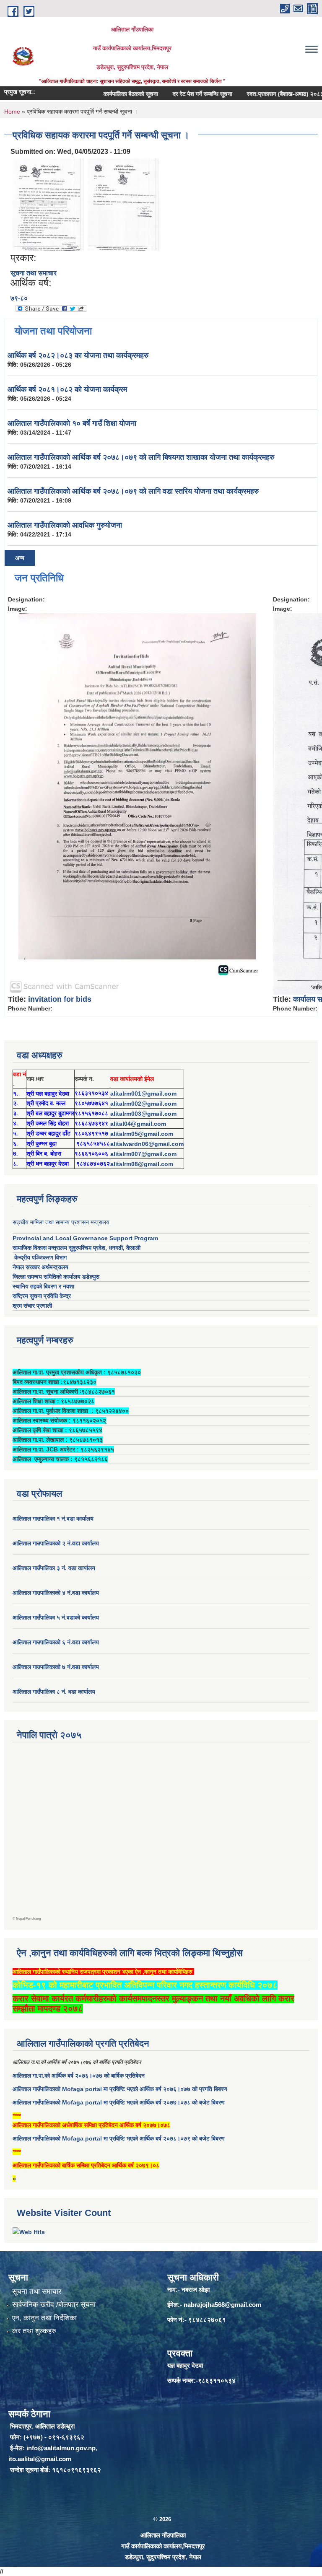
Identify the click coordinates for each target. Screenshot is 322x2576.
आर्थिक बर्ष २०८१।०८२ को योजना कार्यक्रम (67, 389)
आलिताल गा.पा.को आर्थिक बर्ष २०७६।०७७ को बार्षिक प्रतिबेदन (79, 2076)
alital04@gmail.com (138, 1124)
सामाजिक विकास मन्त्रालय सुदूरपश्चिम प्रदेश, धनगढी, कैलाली (77, 1248)
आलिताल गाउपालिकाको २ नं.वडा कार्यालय (57, 1543)
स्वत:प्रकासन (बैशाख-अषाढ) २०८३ (260, 94)
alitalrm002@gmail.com (143, 1104)
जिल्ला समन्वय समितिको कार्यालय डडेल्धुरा (56, 1277)
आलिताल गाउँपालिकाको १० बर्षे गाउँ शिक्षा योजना (72, 423)
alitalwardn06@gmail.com (147, 1144)
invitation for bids (60, 999)
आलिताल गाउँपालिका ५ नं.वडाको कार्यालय (56, 1617)
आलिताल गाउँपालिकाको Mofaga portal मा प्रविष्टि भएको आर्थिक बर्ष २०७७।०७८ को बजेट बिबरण (119, 2102)
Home (12, 111)
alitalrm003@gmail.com (143, 1114)
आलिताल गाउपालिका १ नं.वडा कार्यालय (54, 1519)
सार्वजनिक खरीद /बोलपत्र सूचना (54, 2305)
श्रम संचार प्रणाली (32, 1306)
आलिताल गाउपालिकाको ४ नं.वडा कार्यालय (57, 1593)
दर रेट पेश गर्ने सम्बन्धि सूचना (177, 94)
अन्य (20, 558)
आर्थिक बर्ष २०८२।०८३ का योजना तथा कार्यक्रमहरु (78, 355)
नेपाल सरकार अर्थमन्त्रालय (40, 1267)
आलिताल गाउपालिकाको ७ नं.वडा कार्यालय (56, 1667)
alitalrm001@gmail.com (143, 1094)
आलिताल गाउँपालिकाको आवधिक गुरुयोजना (65, 525)
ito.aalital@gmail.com (40, 2459)
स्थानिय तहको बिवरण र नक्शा (43, 1286)
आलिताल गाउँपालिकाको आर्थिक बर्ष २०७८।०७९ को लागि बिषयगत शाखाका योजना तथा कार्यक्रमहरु (141, 457)
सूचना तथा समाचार (34, 273)
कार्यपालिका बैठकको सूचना (106, 94)
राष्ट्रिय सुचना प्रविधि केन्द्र (42, 1296)
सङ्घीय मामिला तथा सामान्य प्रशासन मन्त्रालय (61, 1222)
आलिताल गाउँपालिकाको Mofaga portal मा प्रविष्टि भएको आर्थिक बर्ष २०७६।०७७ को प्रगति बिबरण (120, 2089)
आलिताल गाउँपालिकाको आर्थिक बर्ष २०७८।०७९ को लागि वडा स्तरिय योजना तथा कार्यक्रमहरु (133, 491)
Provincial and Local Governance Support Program (85, 1238)
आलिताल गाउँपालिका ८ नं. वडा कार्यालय (54, 1692)
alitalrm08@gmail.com (142, 1164)
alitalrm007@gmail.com (143, 1154)
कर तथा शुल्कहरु (34, 2331)
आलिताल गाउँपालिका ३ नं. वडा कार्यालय (54, 1568)
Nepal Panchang (29, 1919)
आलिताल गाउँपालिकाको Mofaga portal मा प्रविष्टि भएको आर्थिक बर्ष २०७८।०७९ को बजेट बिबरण (119, 2138)
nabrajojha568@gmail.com (222, 2305)
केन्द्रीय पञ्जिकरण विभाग (40, 1257)
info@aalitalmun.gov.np (61, 2448)
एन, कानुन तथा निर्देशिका (44, 2318)
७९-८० (19, 298)
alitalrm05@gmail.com (142, 1134)
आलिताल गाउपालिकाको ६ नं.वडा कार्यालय (56, 1642)
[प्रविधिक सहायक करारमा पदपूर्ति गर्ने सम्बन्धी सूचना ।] (48, 204)
